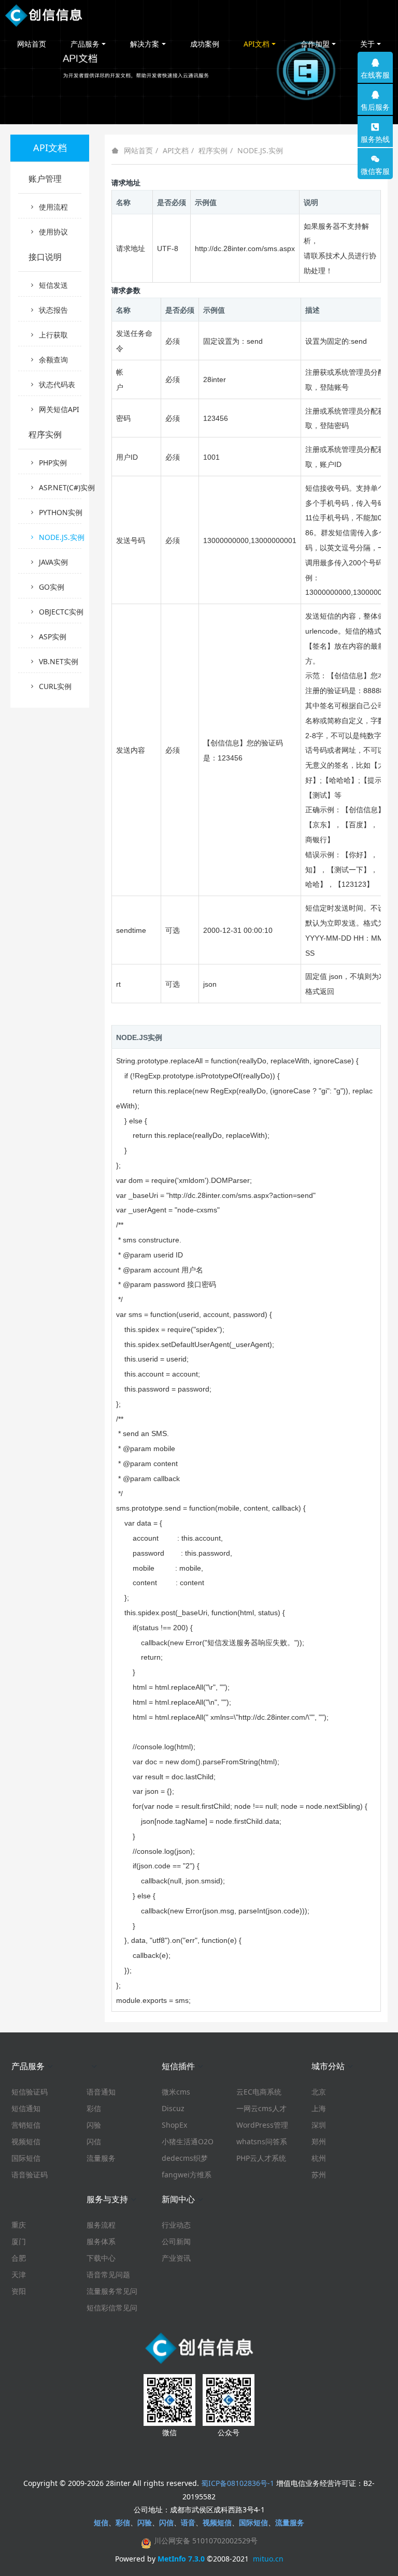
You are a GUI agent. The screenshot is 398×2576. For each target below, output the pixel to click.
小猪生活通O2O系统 (188, 2142)
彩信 (94, 2108)
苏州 (319, 2175)
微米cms (176, 2092)
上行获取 (53, 335)
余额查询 (53, 360)
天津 (19, 2274)
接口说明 (45, 257)
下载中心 (101, 2258)
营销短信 (26, 2125)
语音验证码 (30, 2175)
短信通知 (26, 2108)
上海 (319, 2108)
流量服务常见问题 (112, 2291)
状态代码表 (57, 384)
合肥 (19, 2258)
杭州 (319, 2158)
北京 (319, 2092)
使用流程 (53, 207)
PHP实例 (53, 463)
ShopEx (174, 2125)
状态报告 (53, 310)
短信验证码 (30, 2092)
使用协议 (53, 232)
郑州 (319, 2141)
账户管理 (45, 179)
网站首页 (32, 44)
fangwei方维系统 (187, 2175)
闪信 (94, 2141)
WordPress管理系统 (262, 2125)
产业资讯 (176, 2258)
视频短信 (26, 2141)
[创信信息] (44, 16)
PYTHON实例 (60, 512)
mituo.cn (268, 2559)
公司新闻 (176, 2241)
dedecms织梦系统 (185, 2158)
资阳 (19, 2291)
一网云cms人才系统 (261, 2109)
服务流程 (101, 2225)
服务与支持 (107, 2199)
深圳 (319, 2125)
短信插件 (178, 2066)
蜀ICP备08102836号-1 (238, 2483)
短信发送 (53, 285)
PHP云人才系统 (261, 2158)
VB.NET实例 (59, 661)
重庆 (19, 2225)
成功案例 (205, 44)
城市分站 (328, 2066)
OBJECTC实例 (60, 612)
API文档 (176, 150)
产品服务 (28, 2066)
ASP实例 (53, 636)
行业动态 (176, 2225)
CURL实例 (55, 686)
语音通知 (101, 2092)
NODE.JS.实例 (260, 150)
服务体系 (101, 2241)
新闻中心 (178, 2199)
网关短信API (59, 409)
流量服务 (101, 2158)
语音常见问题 (108, 2274)
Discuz (173, 2108)
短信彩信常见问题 (112, 2308)
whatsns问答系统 (262, 2142)
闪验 (94, 2125)
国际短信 (26, 2158)
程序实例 (213, 150)
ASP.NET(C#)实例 (60, 487)
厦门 (19, 2241)
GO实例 (52, 587)
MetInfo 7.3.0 (181, 2559)
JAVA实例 (53, 562)
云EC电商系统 (259, 2092)
